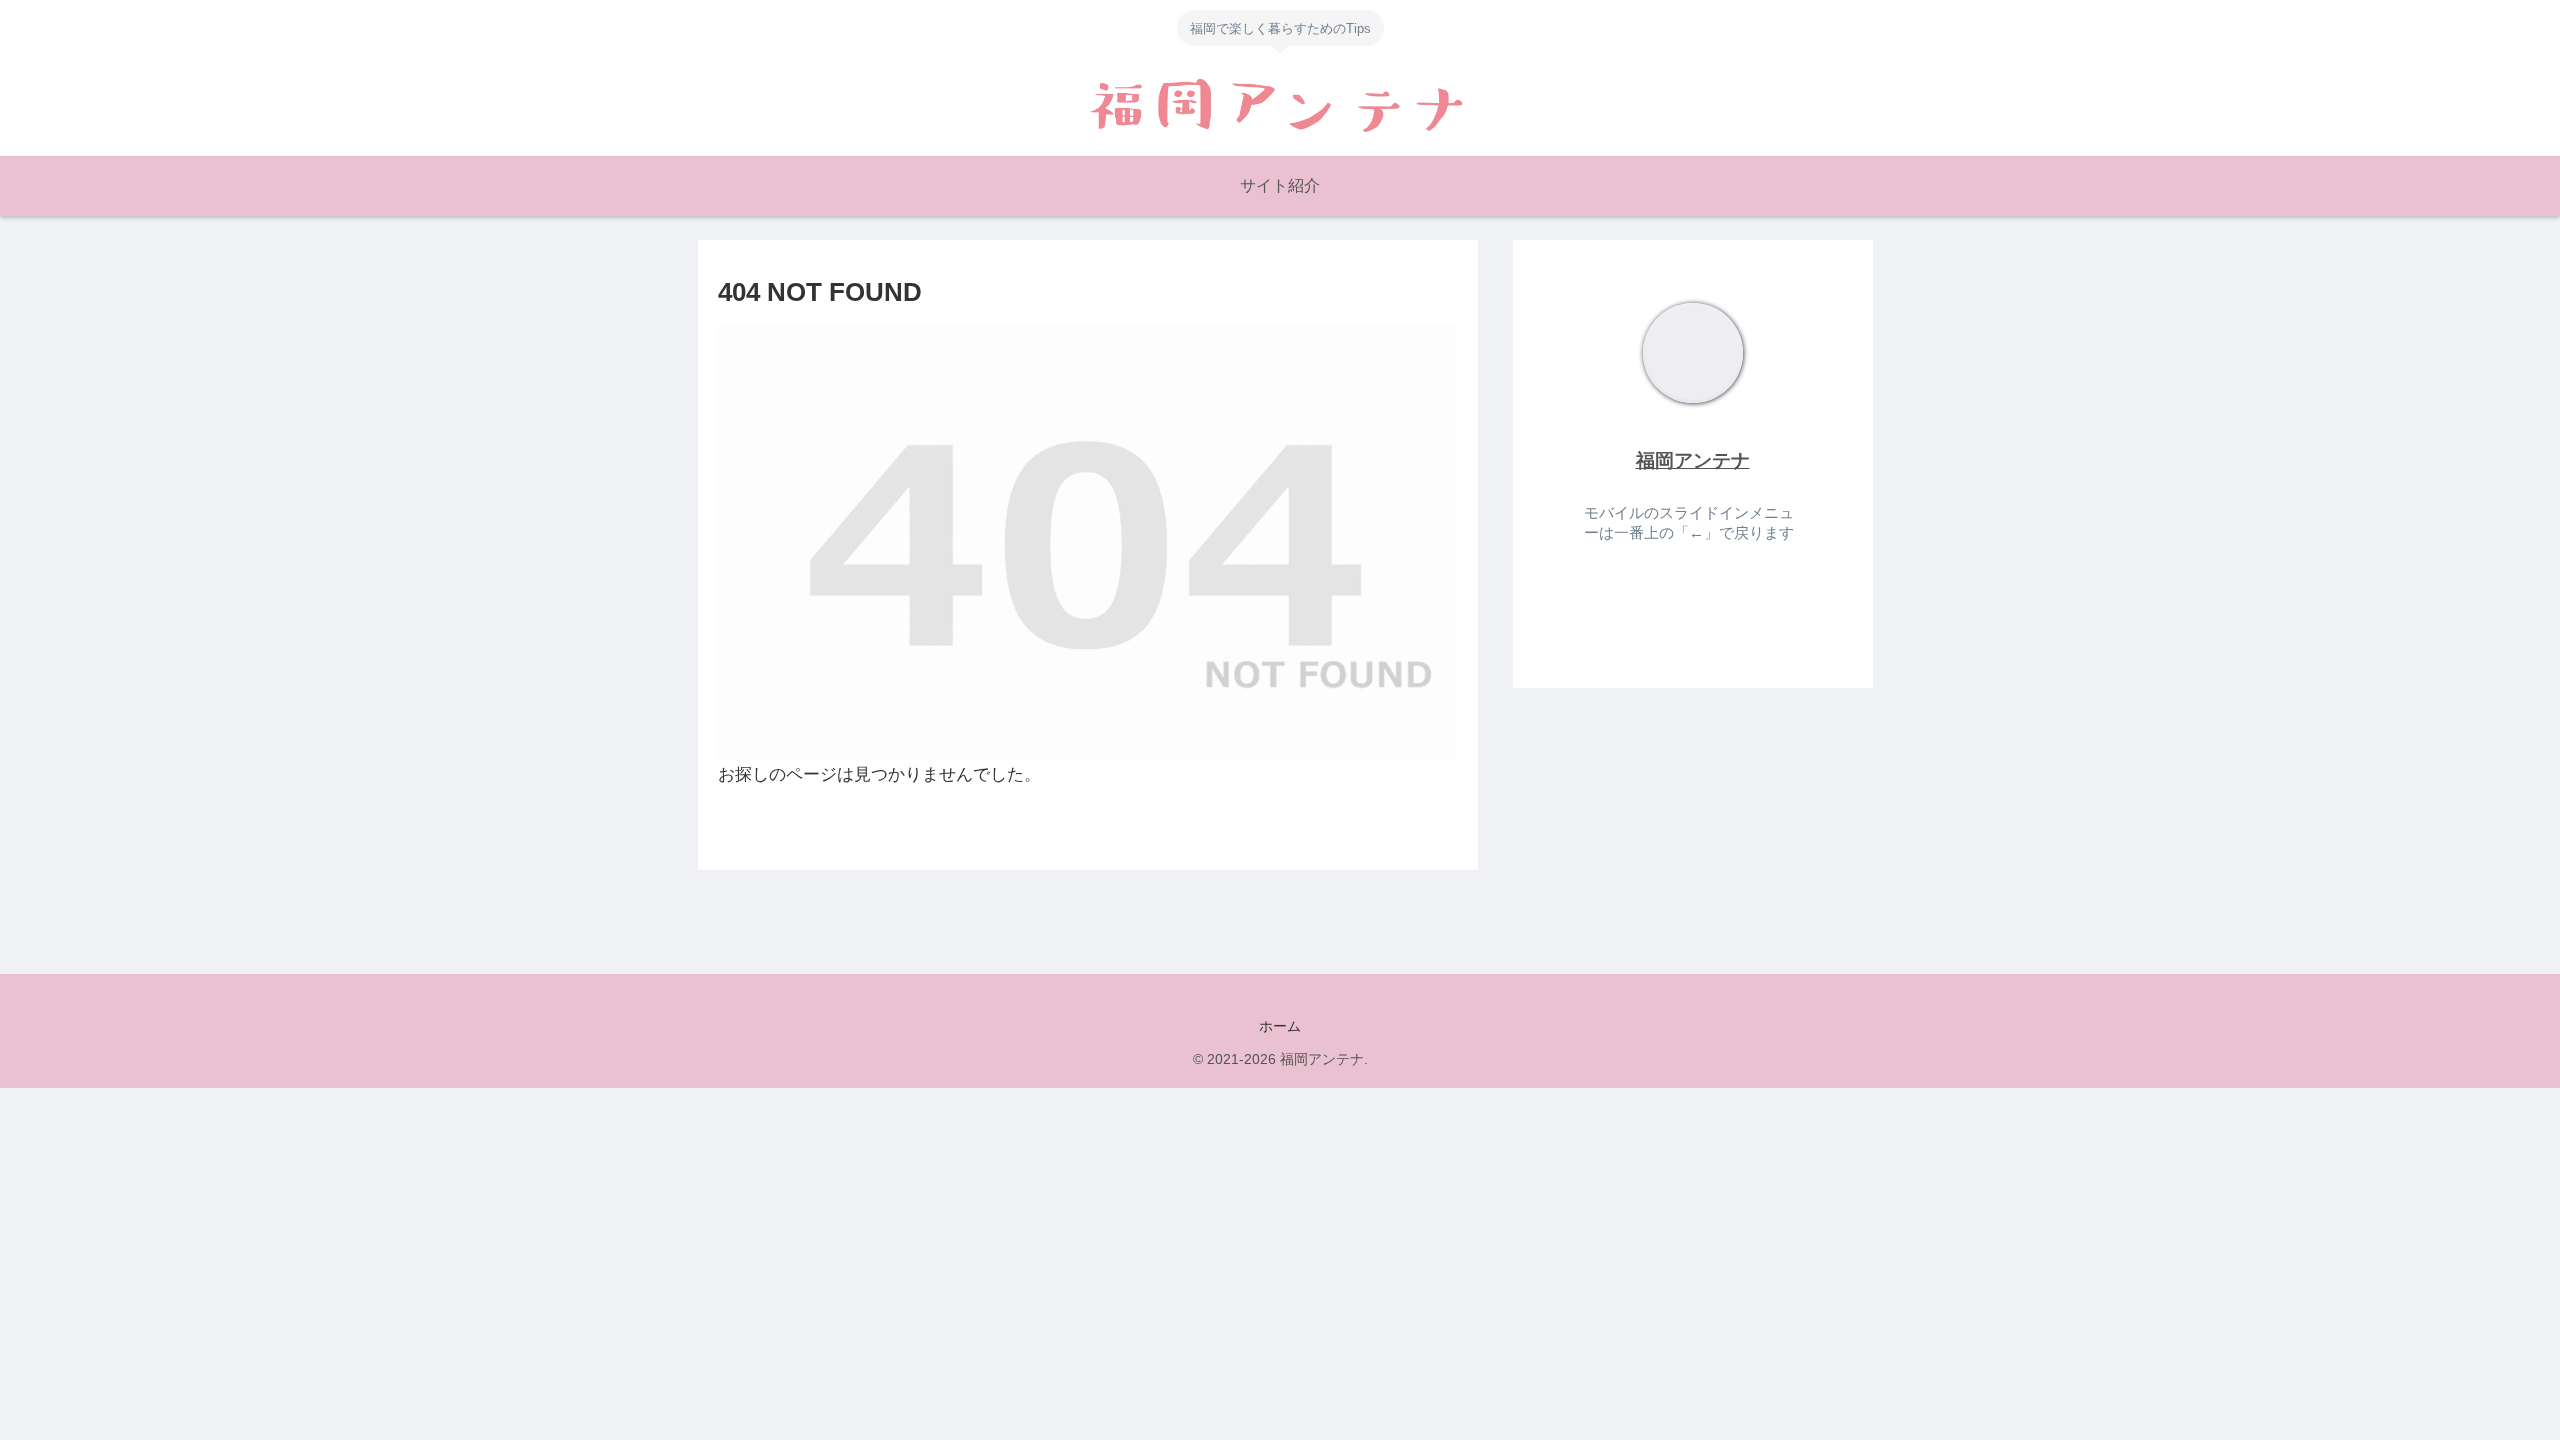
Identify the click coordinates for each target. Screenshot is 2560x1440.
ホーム (1280, 1026)
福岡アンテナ (1693, 460)
